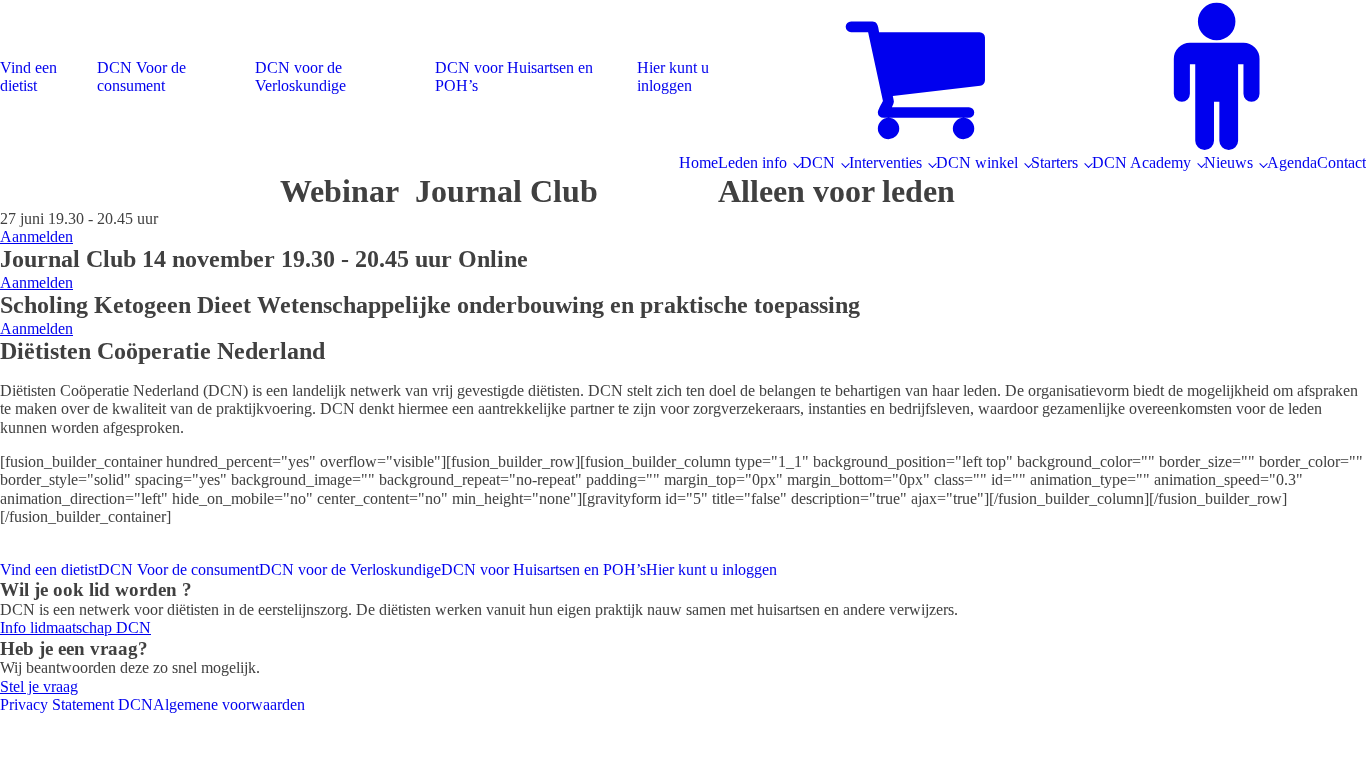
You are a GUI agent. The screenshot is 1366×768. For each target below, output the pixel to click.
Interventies (885, 162)
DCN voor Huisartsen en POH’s (514, 76)
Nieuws (1228, 162)
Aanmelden (36, 236)
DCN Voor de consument (141, 76)
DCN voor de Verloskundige (300, 76)
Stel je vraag (39, 686)
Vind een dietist (28, 76)
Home (698, 162)
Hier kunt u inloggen (673, 76)
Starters (1054, 162)
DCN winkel (977, 162)
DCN (817, 162)
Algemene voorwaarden (229, 704)
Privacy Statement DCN (76, 704)
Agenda (1292, 162)
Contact (1341, 162)
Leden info (752, 162)
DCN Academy (1141, 162)
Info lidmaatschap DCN (75, 627)
